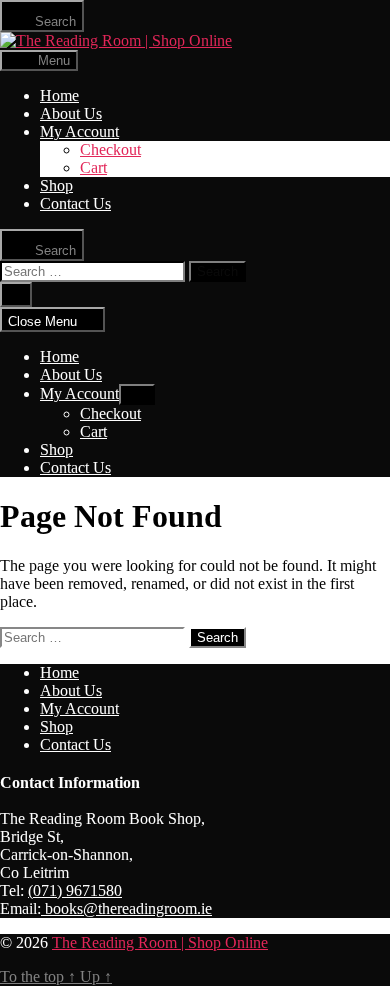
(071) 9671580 (75, 890)
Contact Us (75, 203)
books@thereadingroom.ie (126, 908)
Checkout (110, 149)
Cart (93, 167)
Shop (56, 185)
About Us (71, 113)
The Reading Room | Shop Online (160, 942)
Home (59, 95)
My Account (79, 131)
